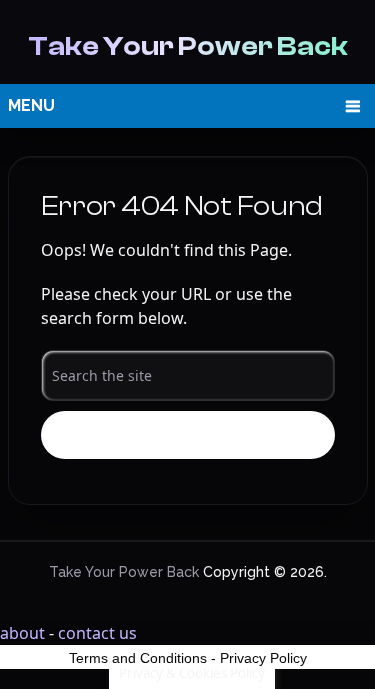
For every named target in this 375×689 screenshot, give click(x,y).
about (22, 633)
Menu (31, 105)
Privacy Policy (263, 658)
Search (187, 436)
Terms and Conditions (138, 658)
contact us (97, 633)
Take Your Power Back (188, 46)
